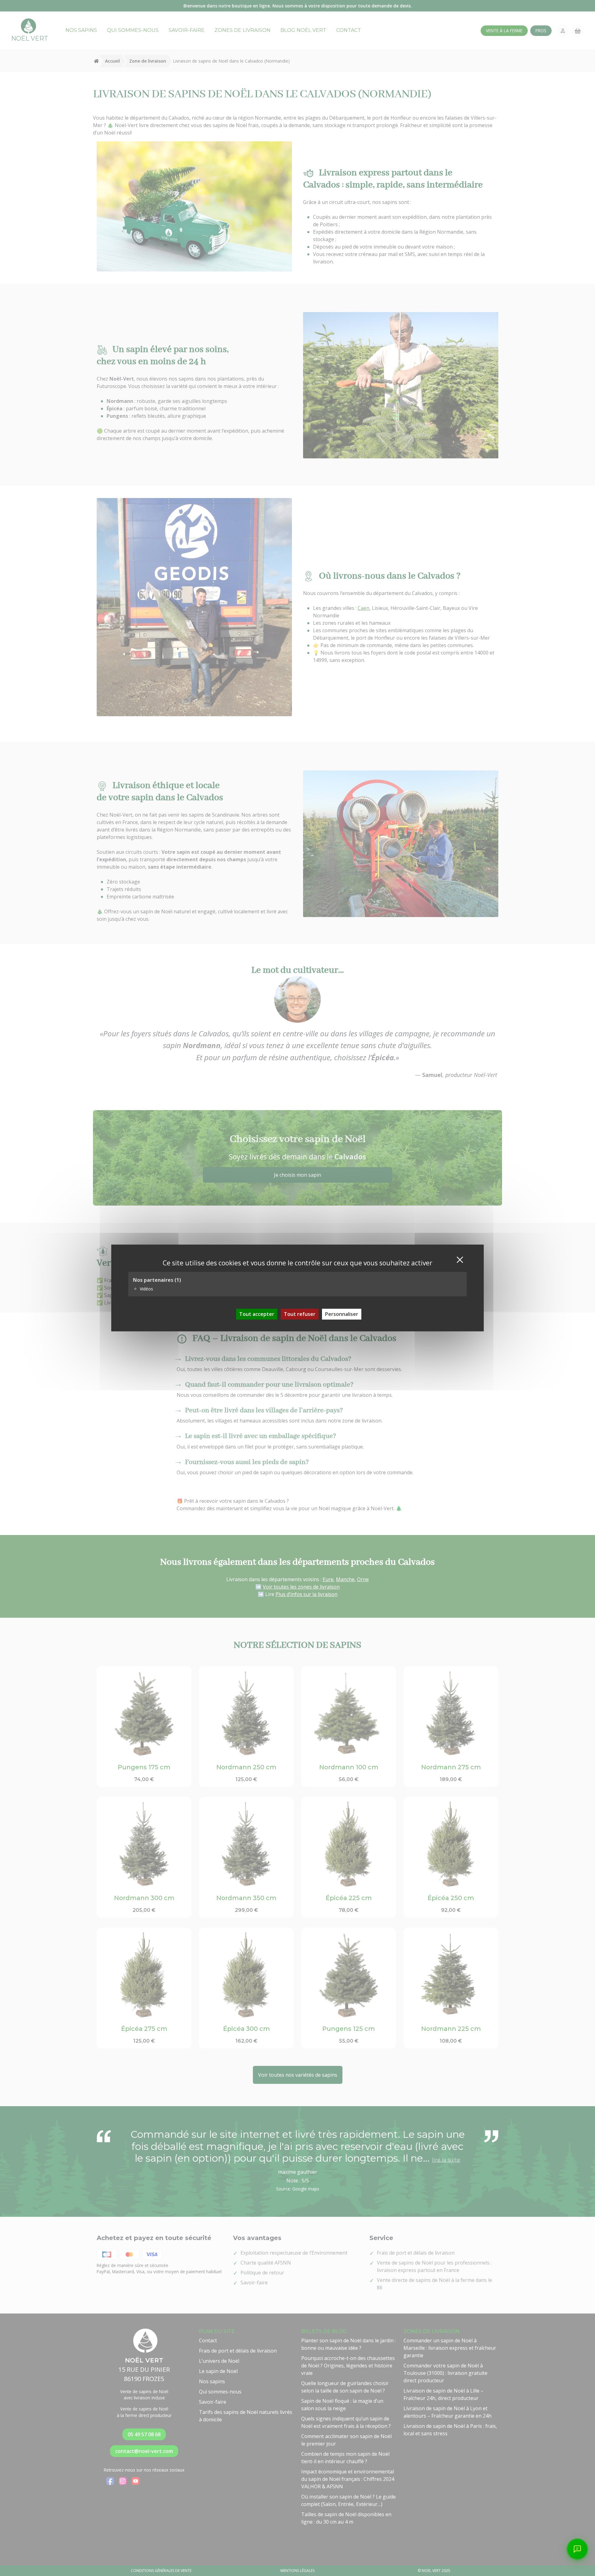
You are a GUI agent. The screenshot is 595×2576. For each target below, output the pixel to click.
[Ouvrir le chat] (577, 2549)
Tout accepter (257, 1314)
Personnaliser (342, 1314)
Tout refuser (300, 1314)
